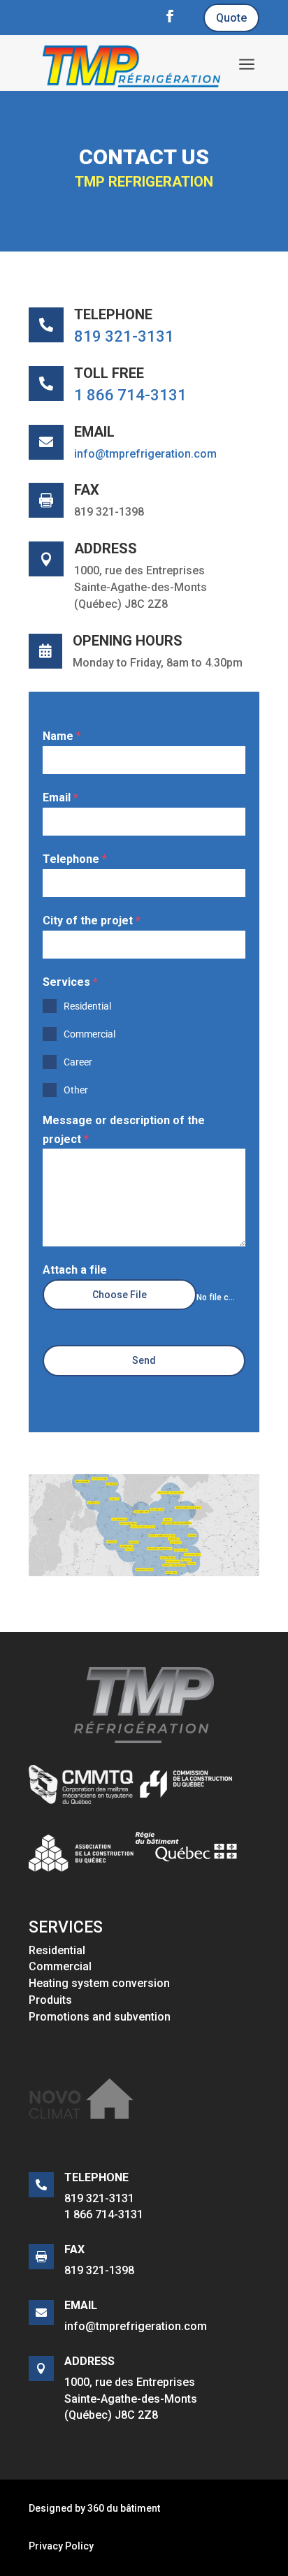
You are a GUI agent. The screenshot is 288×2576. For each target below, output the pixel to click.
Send (144, 1360)
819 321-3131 (124, 336)
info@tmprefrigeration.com (145, 454)
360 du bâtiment (124, 2508)
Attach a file (75, 1270)
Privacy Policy (61, 2546)
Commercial (60, 1966)
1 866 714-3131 (130, 395)
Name (62, 736)
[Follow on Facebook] (170, 16)
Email (60, 798)
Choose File (120, 1295)
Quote (231, 18)
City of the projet (92, 920)
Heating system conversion (99, 1983)
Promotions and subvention (100, 2017)
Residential (57, 1950)
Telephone (75, 859)
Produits (50, 2000)
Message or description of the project (124, 1130)
